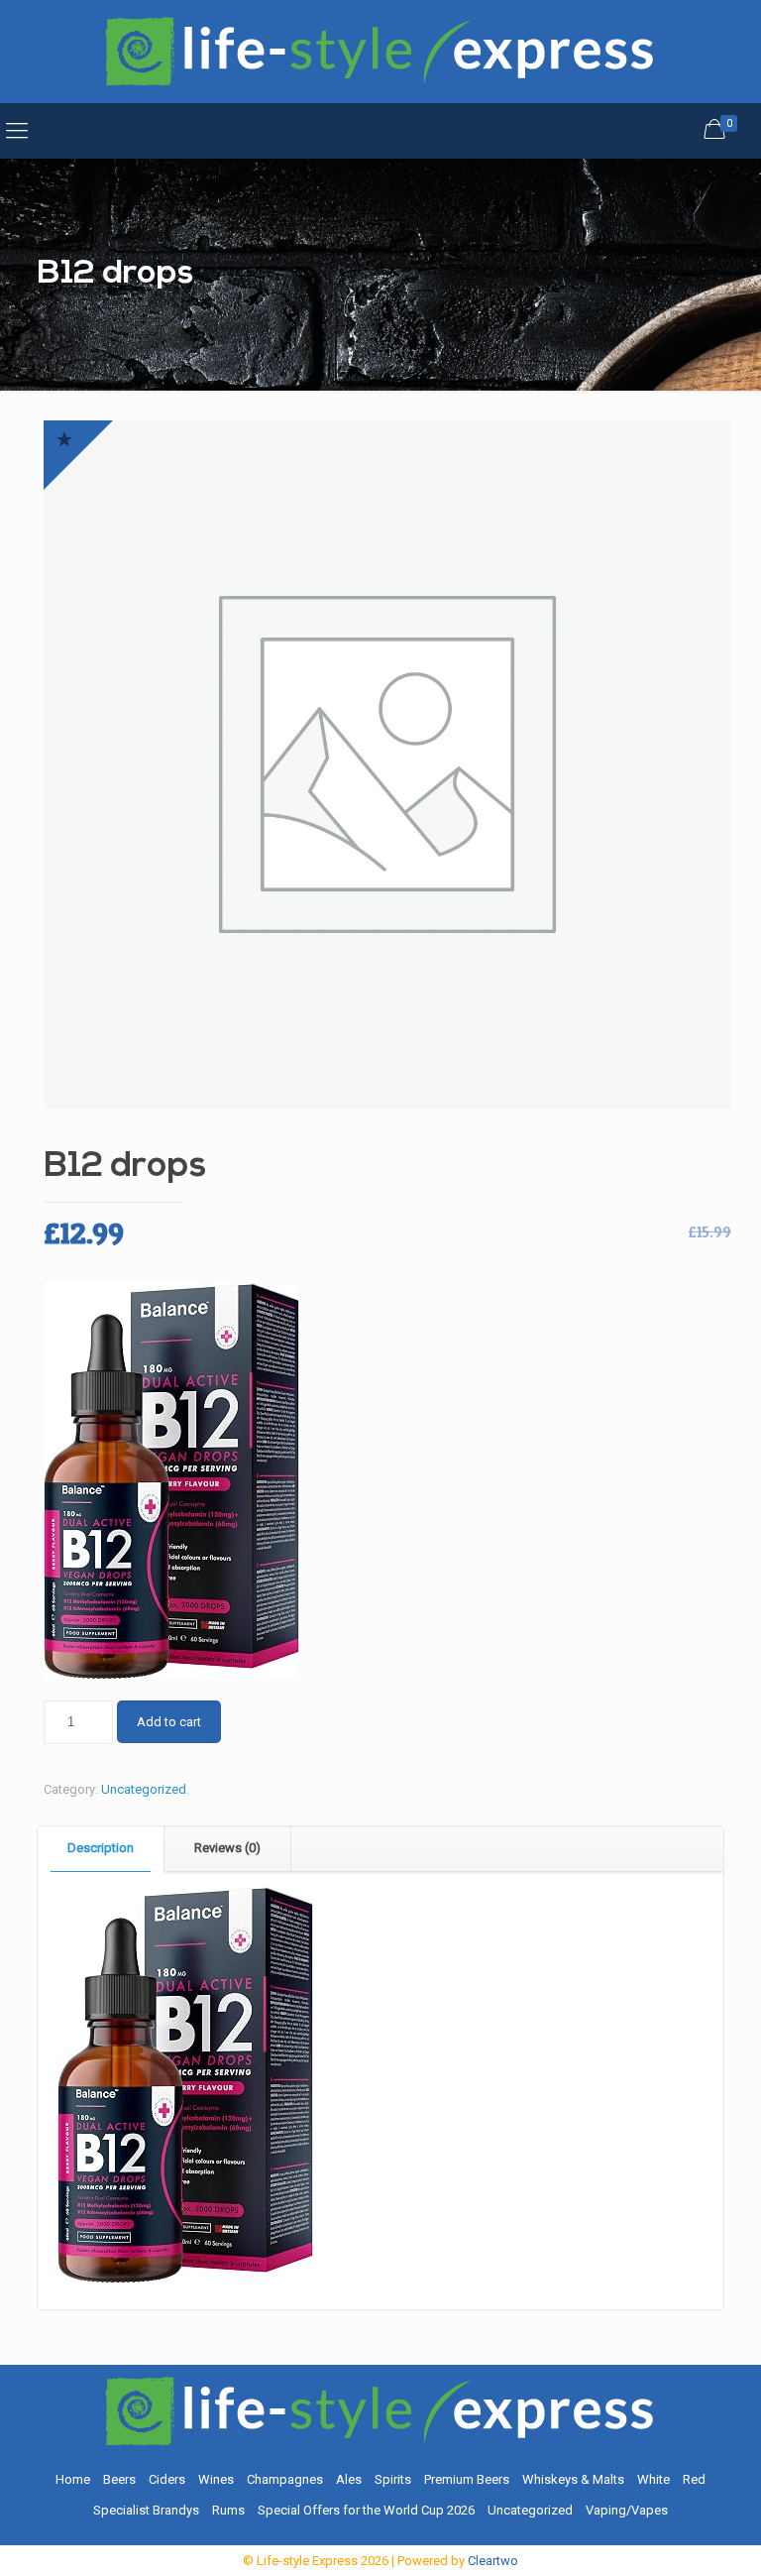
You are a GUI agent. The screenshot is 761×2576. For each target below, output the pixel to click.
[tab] (101, 1849)
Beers (119, 2479)
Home (73, 2479)
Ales (349, 2479)
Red (694, 2479)
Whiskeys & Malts (573, 2479)
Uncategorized (144, 1789)
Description (101, 1848)
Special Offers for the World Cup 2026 (366, 2510)
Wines (216, 2479)
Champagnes (285, 2479)
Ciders (167, 2479)
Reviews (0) (227, 1848)
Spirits (393, 2479)
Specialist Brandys (146, 2510)
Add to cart (169, 1722)
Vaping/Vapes (627, 2510)
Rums (228, 2510)
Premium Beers (467, 2479)
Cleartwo (493, 2561)
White (653, 2479)
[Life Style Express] (380, 52)
